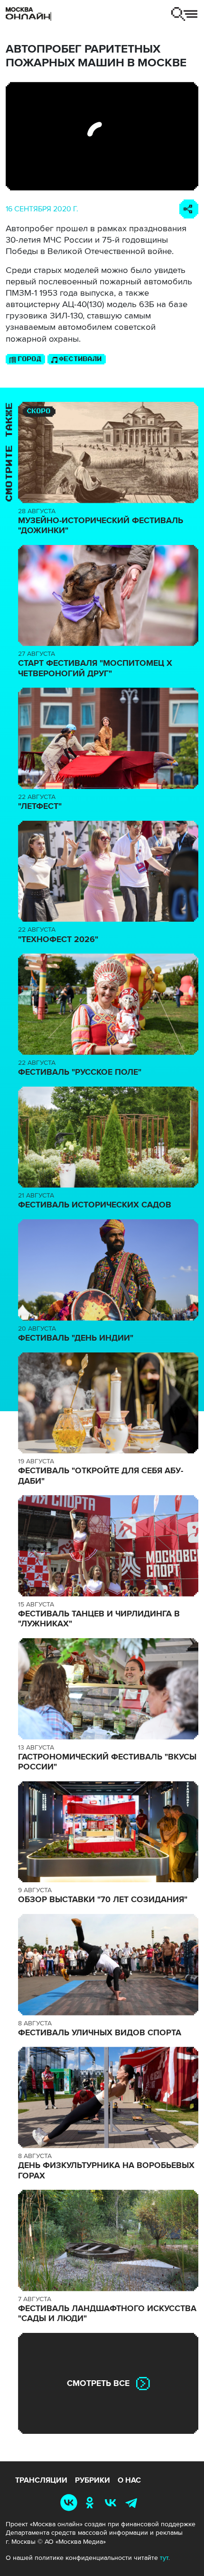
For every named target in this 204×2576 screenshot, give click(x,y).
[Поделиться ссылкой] (189, 209)
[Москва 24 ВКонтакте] (112, 2502)
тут (164, 2558)
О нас (129, 2480)
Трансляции (41, 2480)
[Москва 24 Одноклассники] (92, 2502)
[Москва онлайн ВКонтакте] (70, 2502)
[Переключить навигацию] (184, 14)
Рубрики (93, 2480)
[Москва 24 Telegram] (133, 2502)
